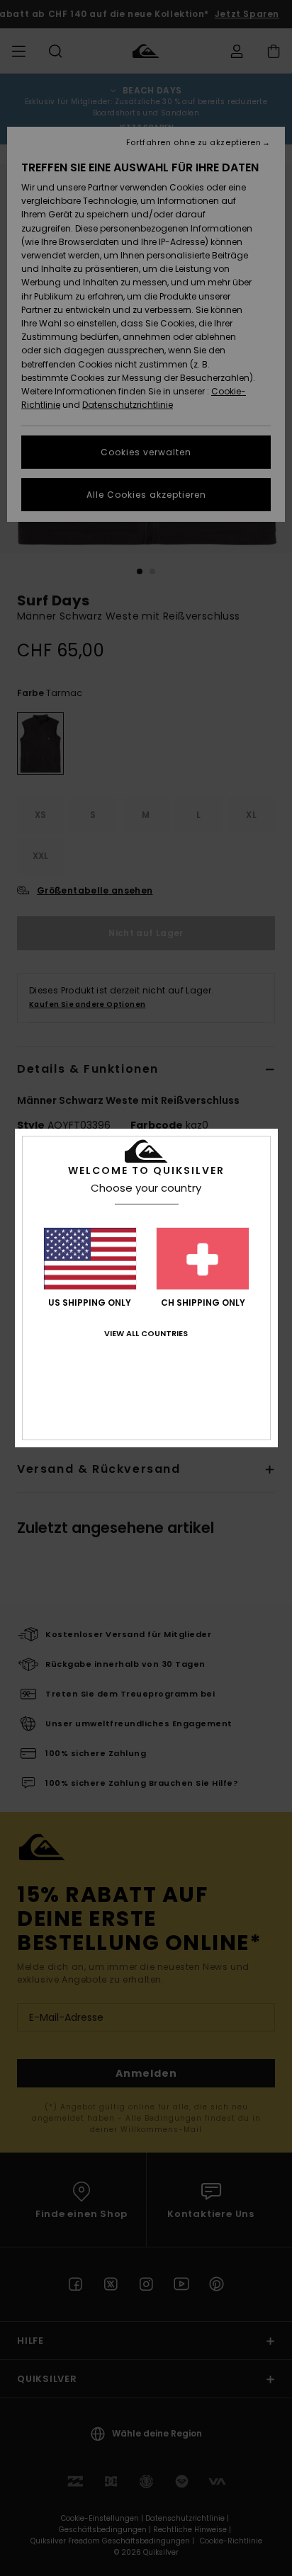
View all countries (146, 1333)
